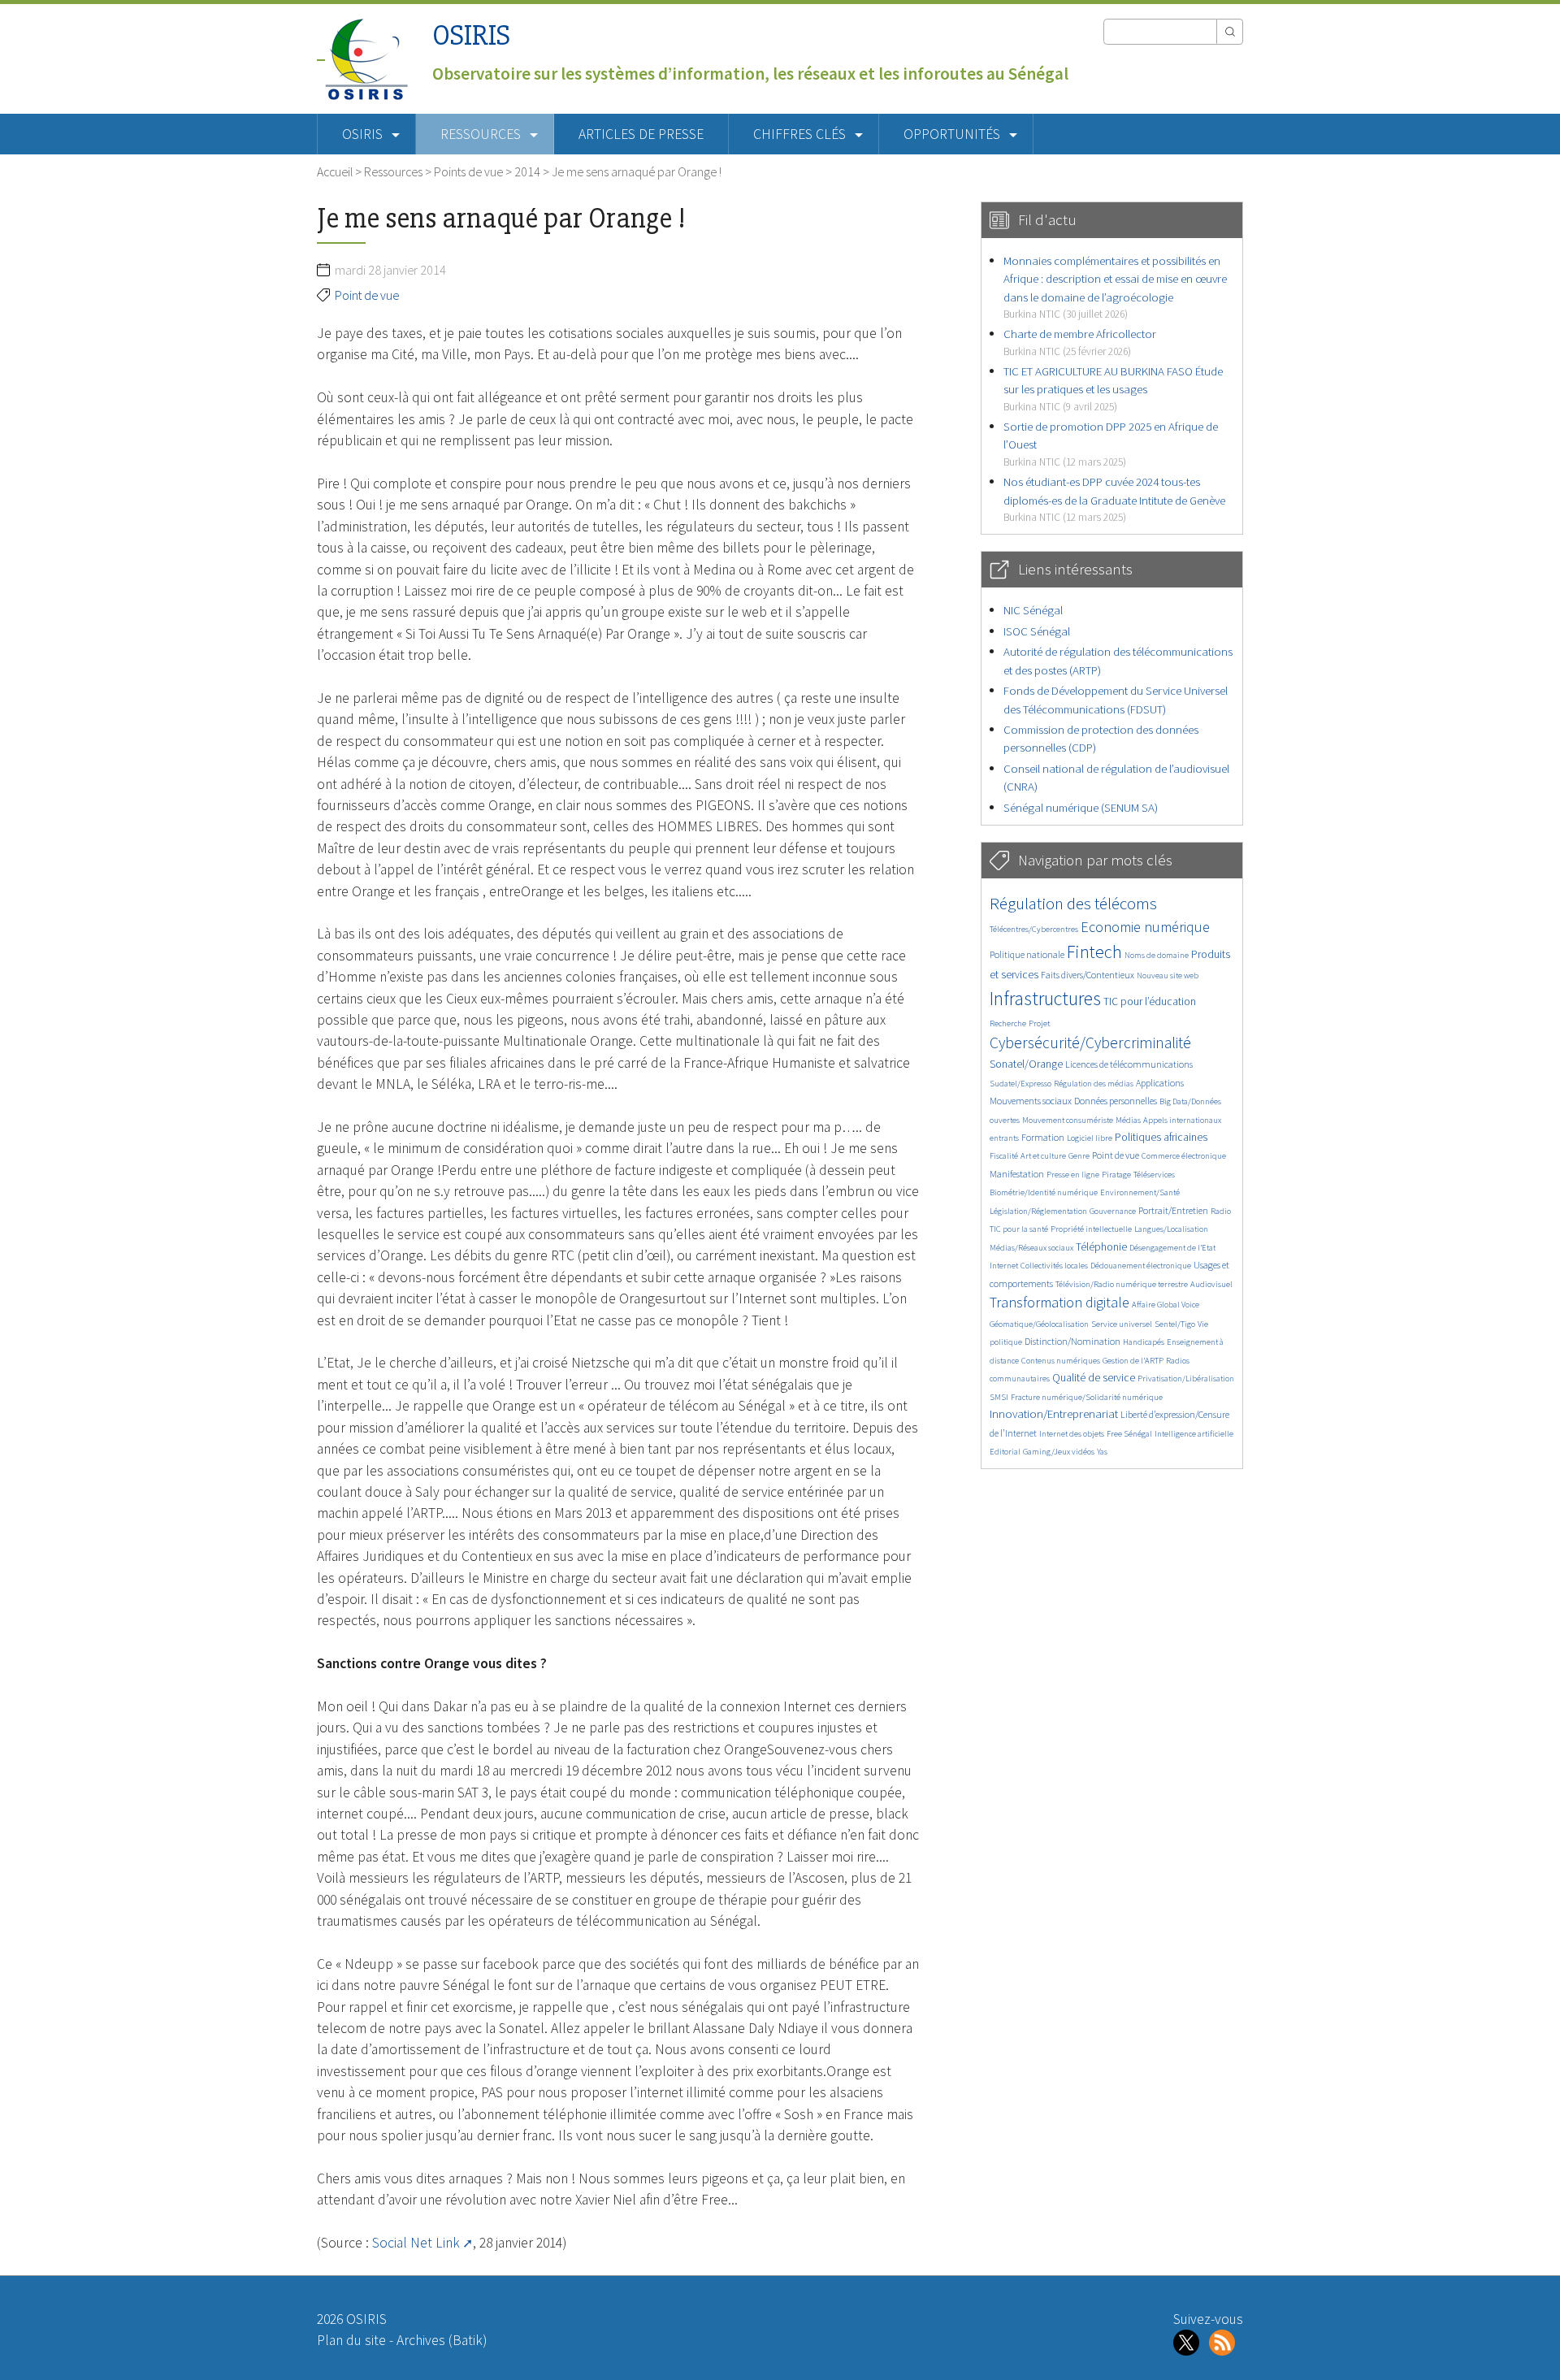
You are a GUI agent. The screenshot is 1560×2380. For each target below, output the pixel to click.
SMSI (999, 1397)
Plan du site (351, 2340)
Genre (1079, 1156)
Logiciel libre (1090, 1138)
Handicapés (1144, 1342)
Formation (1043, 1137)
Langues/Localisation (1171, 1229)
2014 (527, 171)
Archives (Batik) (442, 2340)
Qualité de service (1094, 1378)
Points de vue (468, 171)
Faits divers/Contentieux (1088, 975)
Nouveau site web (1168, 975)
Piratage (1116, 1175)
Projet (1039, 1023)
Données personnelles (1116, 1101)
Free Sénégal (1129, 1434)
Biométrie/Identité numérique (1044, 1192)
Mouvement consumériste (1068, 1120)
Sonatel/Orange (1026, 1064)
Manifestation (1017, 1174)
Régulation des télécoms (1073, 903)
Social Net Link (416, 2243)
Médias (1128, 1120)
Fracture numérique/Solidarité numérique (1087, 1397)
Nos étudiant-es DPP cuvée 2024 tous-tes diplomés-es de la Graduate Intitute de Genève (1114, 499)
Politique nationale (1027, 954)
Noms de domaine (1157, 955)
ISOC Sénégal (1037, 631)
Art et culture (1043, 1156)
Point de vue (367, 295)
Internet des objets (1072, 1434)
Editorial (1005, 1452)
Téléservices (1154, 1175)
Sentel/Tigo (1175, 1324)
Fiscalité (1004, 1156)
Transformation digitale (1059, 1302)
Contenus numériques (1061, 1361)
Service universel (1122, 1324)
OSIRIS (471, 35)
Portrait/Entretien (1173, 1210)
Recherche (1008, 1023)
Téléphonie (1101, 1247)
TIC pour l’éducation (1150, 1001)
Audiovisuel (1211, 1284)
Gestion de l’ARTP (1133, 1361)
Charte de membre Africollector (1080, 342)
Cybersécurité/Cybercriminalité (1090, 1043)
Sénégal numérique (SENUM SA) (1081, 807)
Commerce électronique (1184, 1156)
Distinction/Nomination (1072, 1341)
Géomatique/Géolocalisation (1039, 1324)
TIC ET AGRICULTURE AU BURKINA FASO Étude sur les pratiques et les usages (1113, 388)
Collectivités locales (1054, 1266)
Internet (1004, 1266)
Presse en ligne (1073, 1175)
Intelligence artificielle (1194, 1434)
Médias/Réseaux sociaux (1031, 1248)
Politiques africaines (1161, 1137)
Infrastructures (1045, 998)
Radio (1221, 1211)
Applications (1160, 1083)
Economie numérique (1145, 927)
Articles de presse (641, 134)
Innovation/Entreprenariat (1054, 1413)
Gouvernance (1113, 1211)
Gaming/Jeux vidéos (1059, 1452)
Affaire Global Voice (1166, 1305)
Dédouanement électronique (1141, 1266)
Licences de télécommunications (1129, 1064)
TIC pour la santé (1019, 1229)
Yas (1102, 1452)
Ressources (393, 171)
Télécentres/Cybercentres (1034, 929)
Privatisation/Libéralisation (1186, 1379)
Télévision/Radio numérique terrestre (1122, 1284)
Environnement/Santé (1140, 1192)
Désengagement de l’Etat (1172, 1248)
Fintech (1094, 952)
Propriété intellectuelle (1091, 1229)
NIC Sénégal (1033, 610)
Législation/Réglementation (1038, 1211)
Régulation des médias (1094, 1084)
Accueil (335, 171)
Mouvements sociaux (1031, 1101)
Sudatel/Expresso (1020, 1084)
